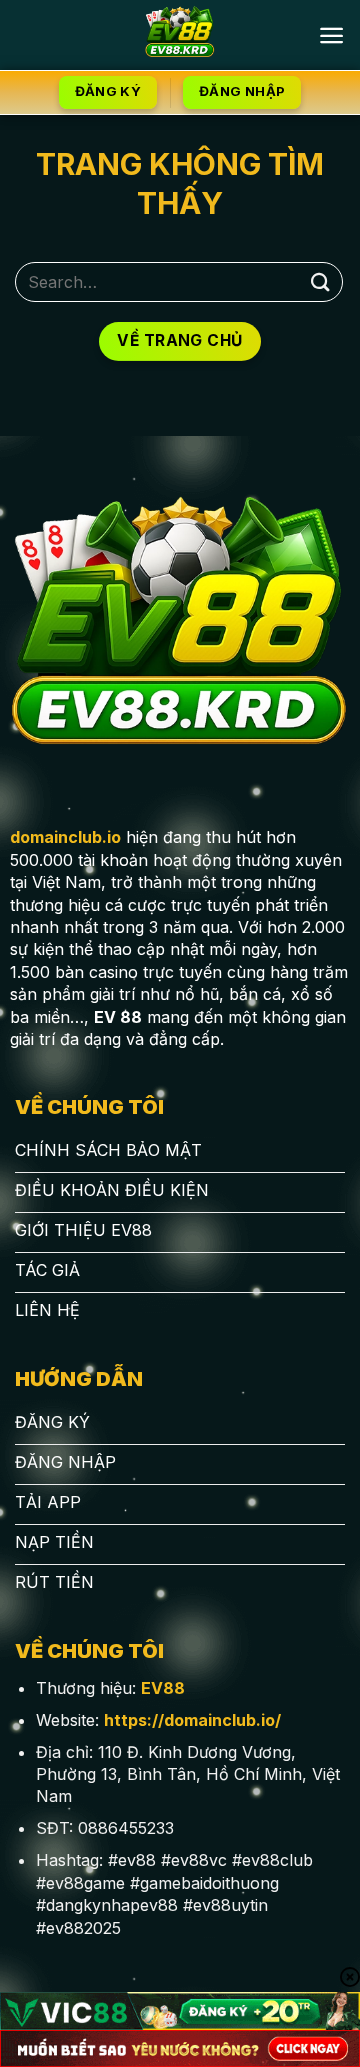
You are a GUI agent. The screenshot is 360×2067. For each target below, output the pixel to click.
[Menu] (331, 35)
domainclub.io (65, 837)
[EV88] (180, 35)
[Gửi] (321, 281)
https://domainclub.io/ (192, 1720)
